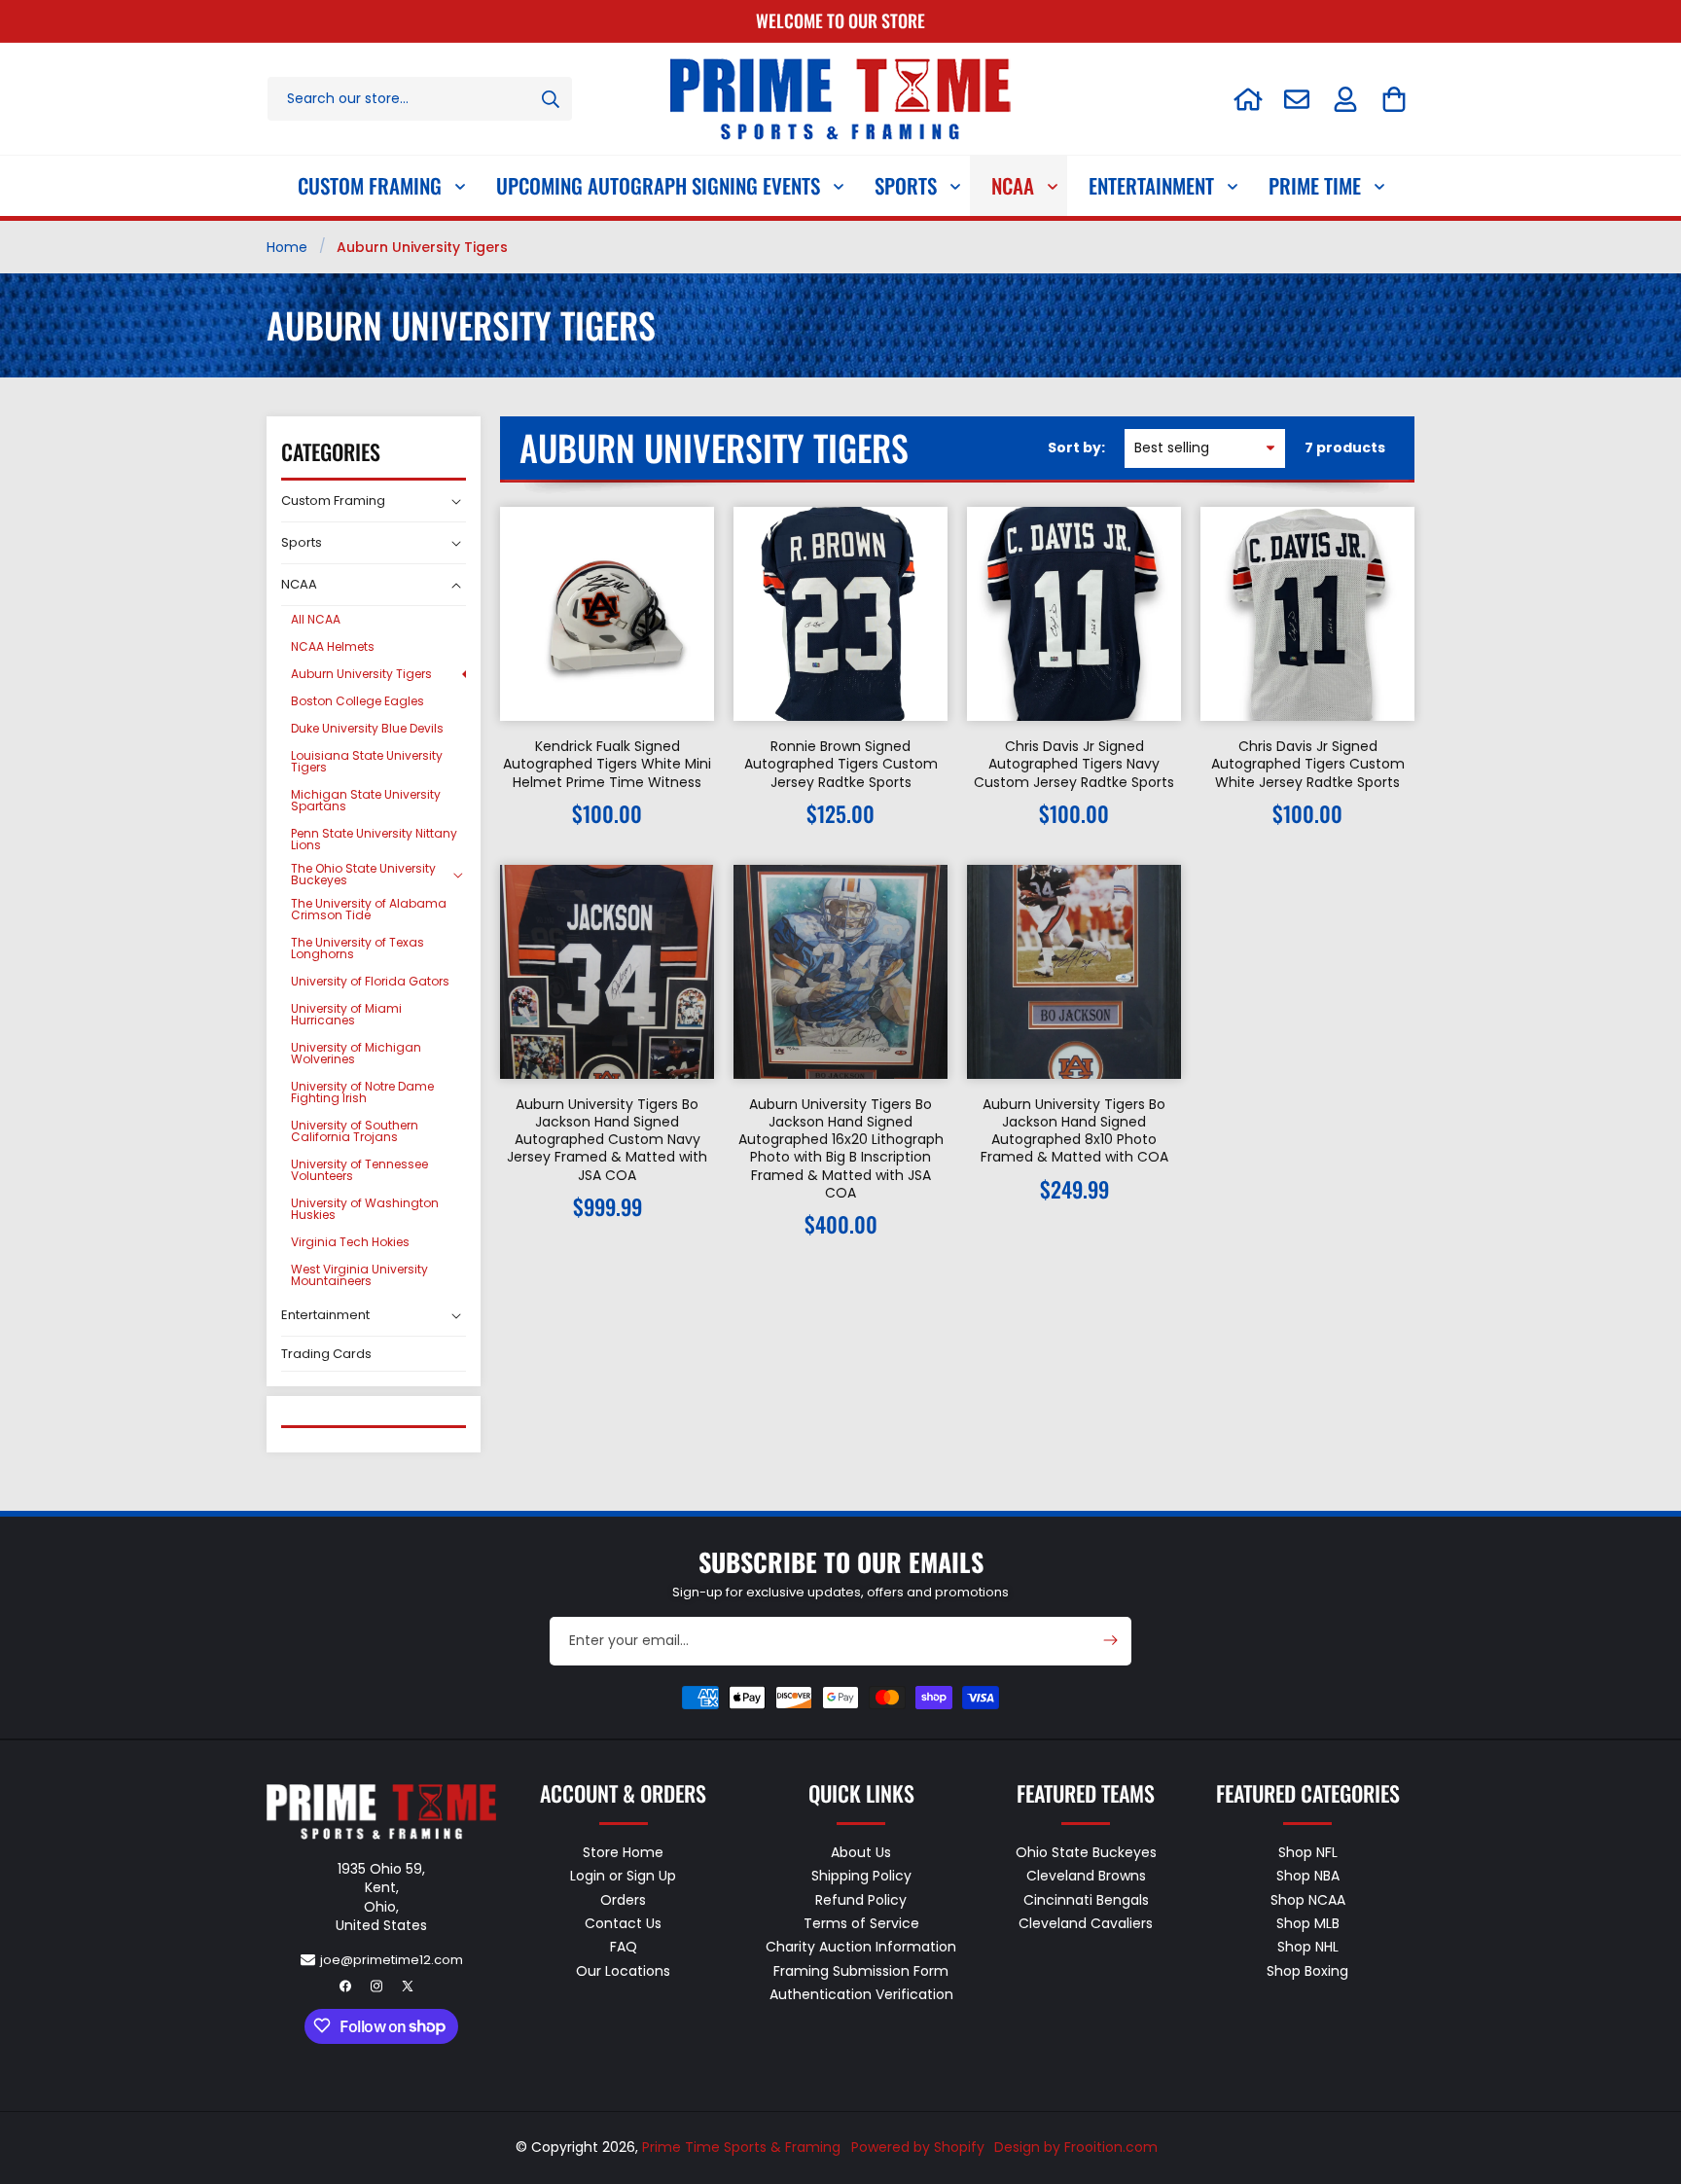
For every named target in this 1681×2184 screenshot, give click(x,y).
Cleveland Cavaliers (1086, 1922)
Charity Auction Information (861, 1947)
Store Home (623, 1852)
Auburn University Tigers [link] (422, 247)
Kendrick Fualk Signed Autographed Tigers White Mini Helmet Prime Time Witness (607, 764)
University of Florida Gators (370, 981)
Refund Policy (861, 1899)
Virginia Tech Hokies (350, 1242)
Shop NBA (1308, 1876)
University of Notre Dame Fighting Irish (362, 1092)
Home (287, 247)
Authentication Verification (861, 1993)
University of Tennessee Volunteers (359, 1170)
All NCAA (316, 619)
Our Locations (623, 1970)
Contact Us (623, 1922)
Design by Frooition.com (1076, 2147)
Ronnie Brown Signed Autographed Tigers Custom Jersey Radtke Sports (841, 764)
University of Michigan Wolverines (356, 1053)
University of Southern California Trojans (355, 1131)
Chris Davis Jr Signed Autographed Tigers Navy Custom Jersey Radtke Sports (1074, 764)
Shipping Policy (861, 1876)
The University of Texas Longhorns (358, 948)
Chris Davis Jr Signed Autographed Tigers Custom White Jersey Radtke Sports (1308, 764)
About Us (861, 1852)
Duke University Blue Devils (367, 728)
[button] (1394, 99)
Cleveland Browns (1086, 1876)
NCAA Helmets (333, 646)
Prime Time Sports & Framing (741, 2147)
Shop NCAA (1308, 1899)
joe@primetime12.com (392, 1959)
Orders (623, 1899)
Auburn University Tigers (361, 674)
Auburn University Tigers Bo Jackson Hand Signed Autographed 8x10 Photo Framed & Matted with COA (1074, 1131)
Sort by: (1076, 448)
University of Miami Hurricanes (346, 1014)
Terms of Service (861, 1922)
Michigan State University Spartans (366, 800)
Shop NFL (1308, 1852)
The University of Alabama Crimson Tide (369, 909)
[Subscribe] (1110, 1640)
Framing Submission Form (861, 1970)
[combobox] (420, 99)
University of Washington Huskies (365, 1209)
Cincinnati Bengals (1086, 1899)
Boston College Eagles (358, 701)
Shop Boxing (1307, 1970)
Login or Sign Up (623, 1876)
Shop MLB (1308, 1922)
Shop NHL (1308, 1947)
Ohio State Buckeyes (1086, 1852)
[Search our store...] (551, 99)
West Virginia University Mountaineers (359, 1275)
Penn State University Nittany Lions (374, 839)
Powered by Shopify (918, 2147)
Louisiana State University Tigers (367, 761)
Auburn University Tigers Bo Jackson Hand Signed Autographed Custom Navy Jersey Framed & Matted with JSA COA (607, 1140)
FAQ (624, 1947)
